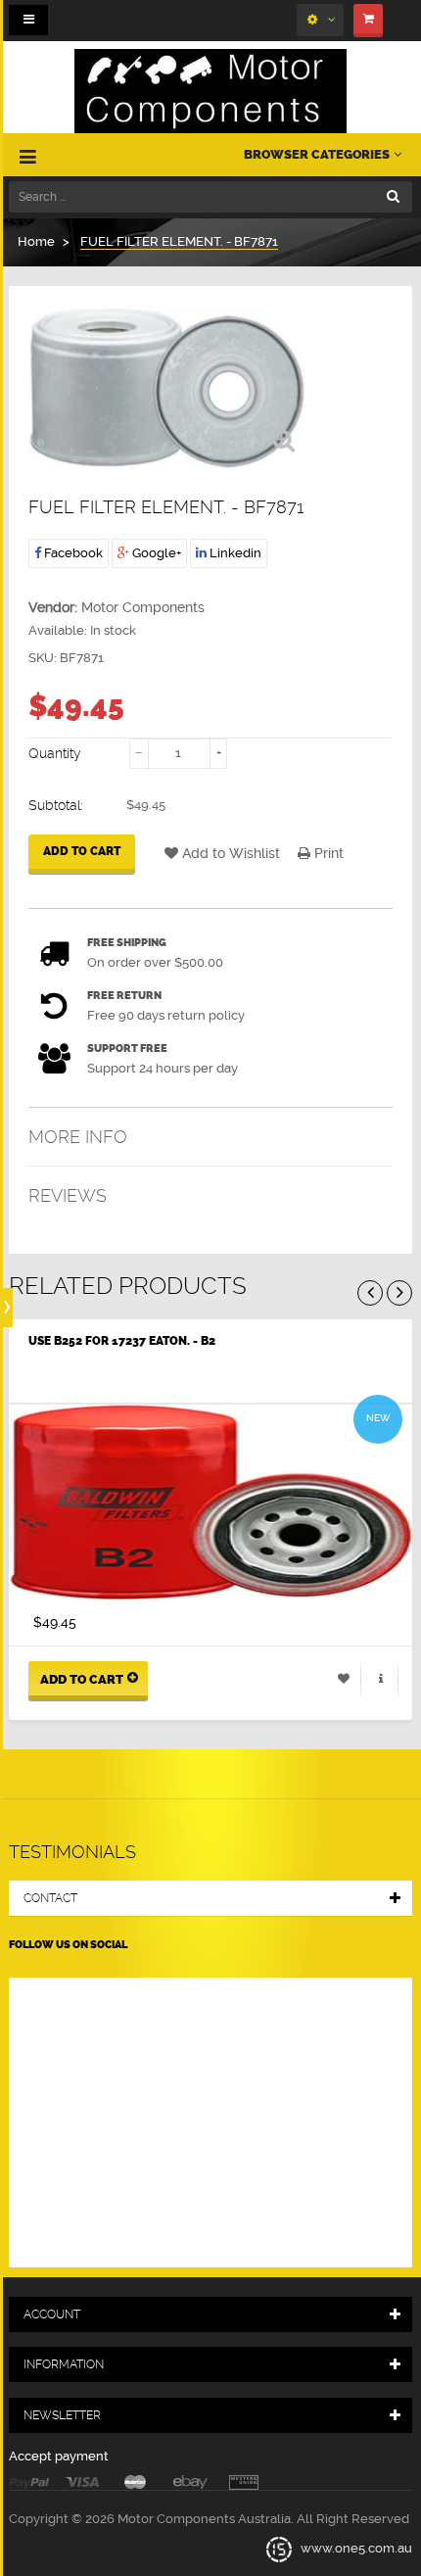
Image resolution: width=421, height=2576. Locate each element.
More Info (78, 1137)
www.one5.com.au (355, 2549)
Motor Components (143, 607)
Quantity (55, 753)
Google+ (155, 553)
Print (327, 853)
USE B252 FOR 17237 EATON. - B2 (122, 1341)
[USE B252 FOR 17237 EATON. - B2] (210, 1503)
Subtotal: (56, 805)
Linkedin (234, 553)
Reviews (68, 1195)
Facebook (72, 553)
